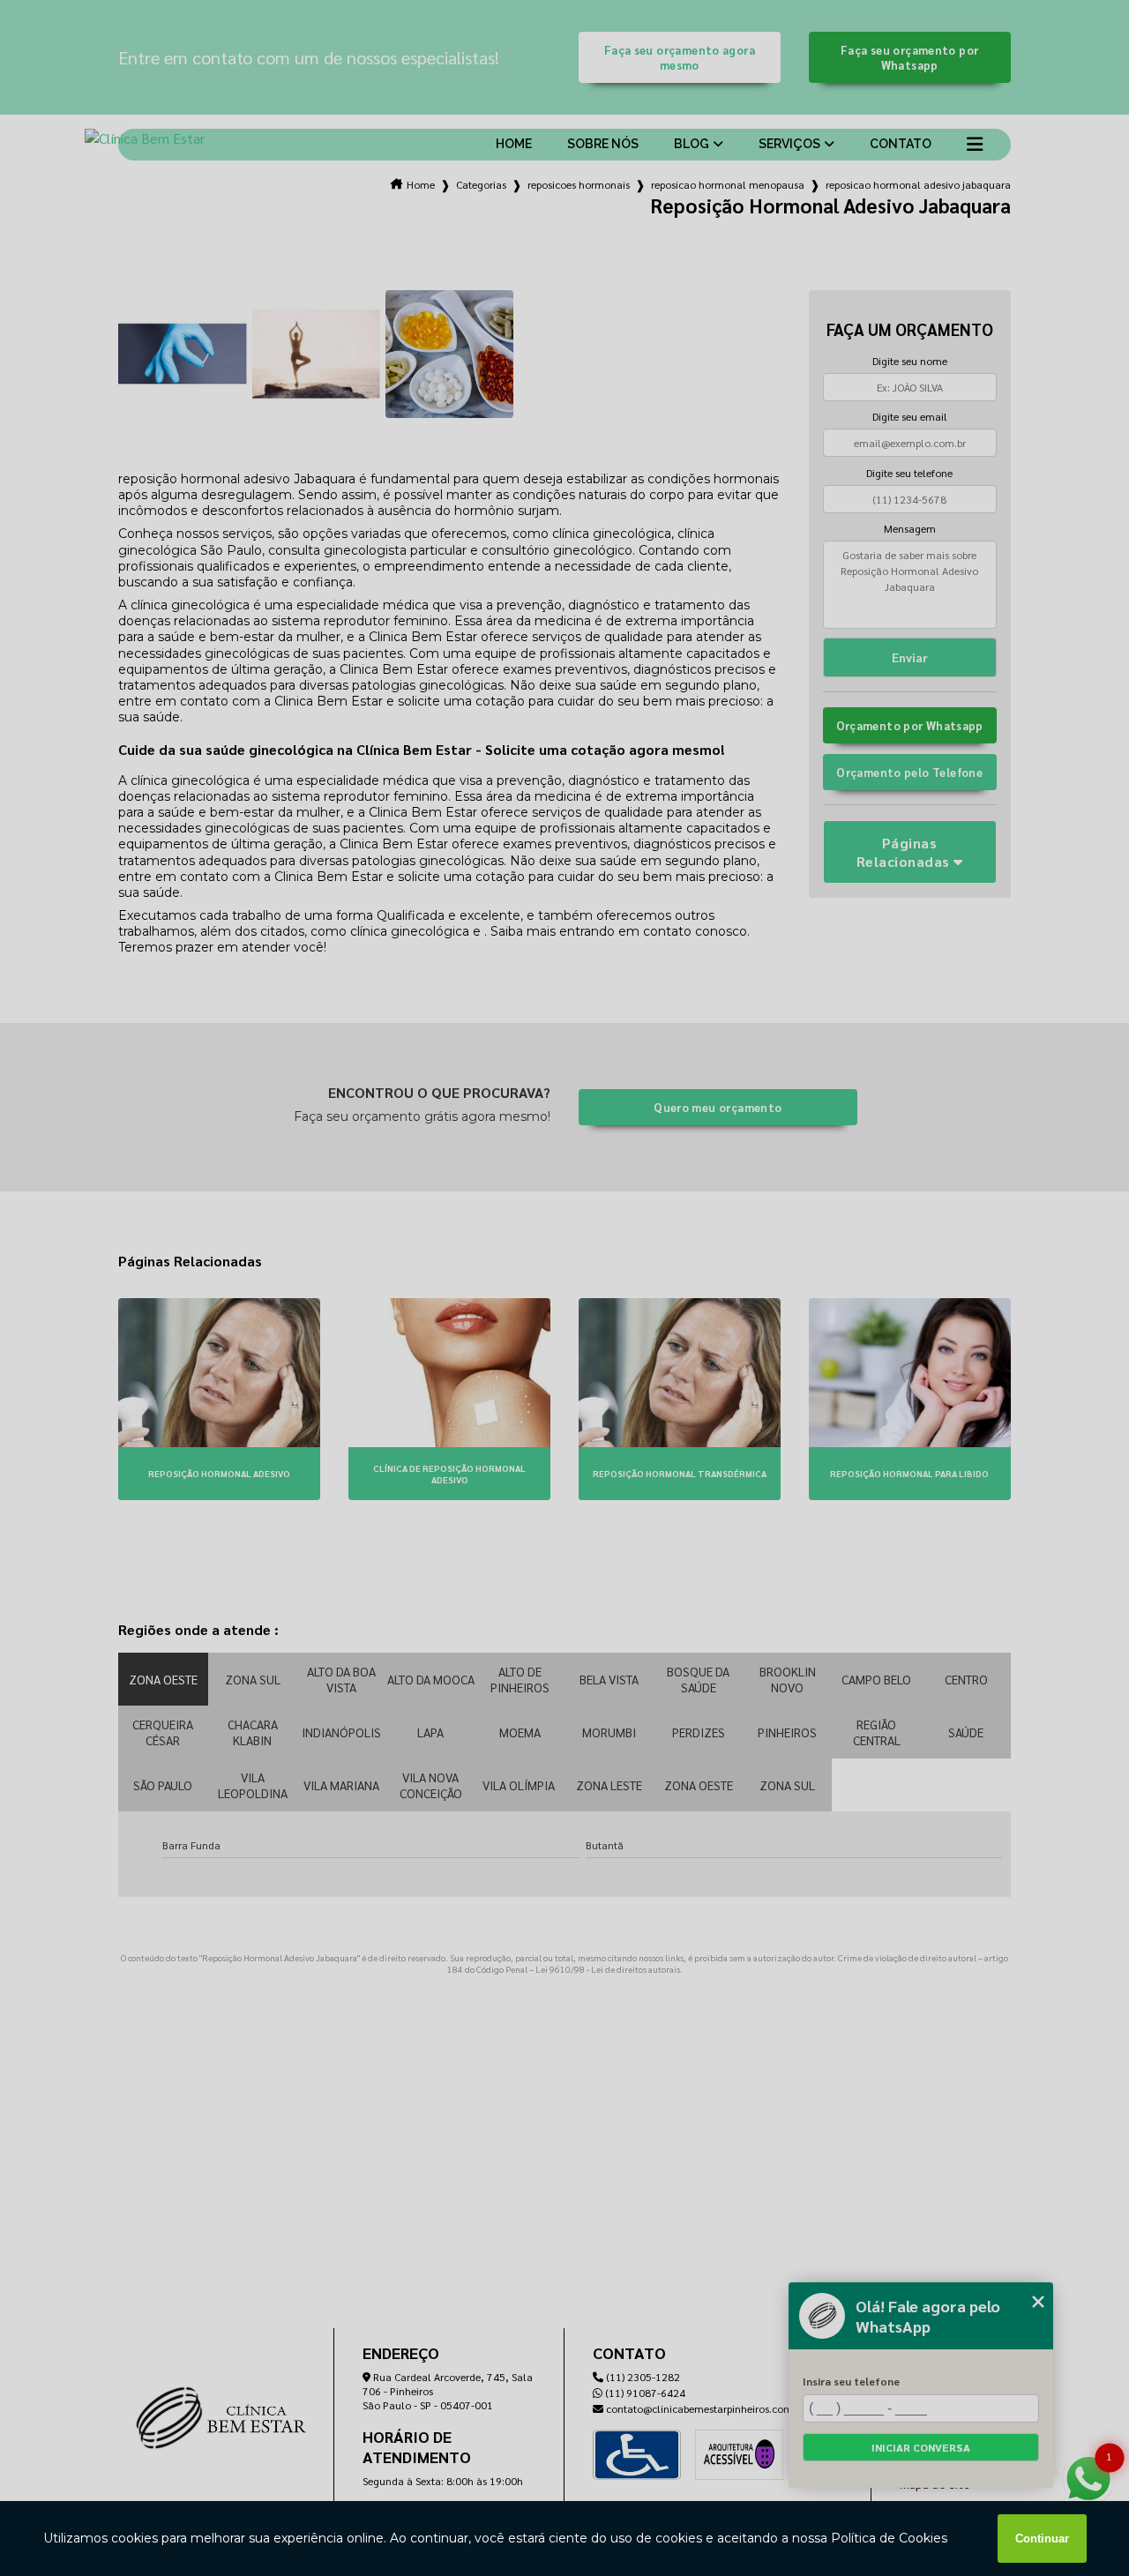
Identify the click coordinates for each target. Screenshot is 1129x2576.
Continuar (1042, 2539)
